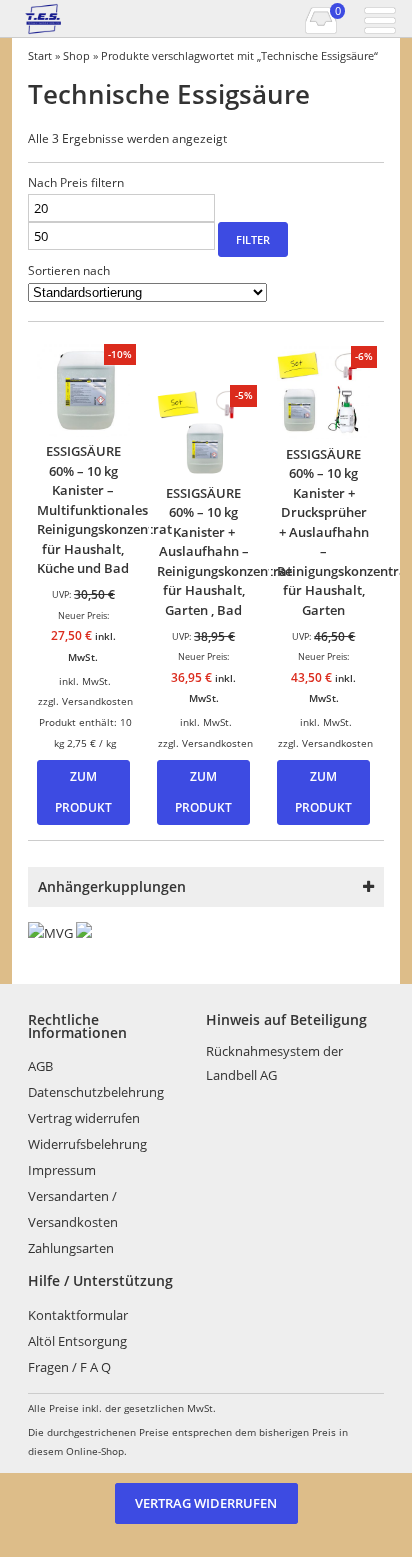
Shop (76, 55)
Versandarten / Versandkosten (73, 1209)
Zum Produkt (83, 792)
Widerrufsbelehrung (87, 1144)
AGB (40, 1066)
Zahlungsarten (71, 1248)
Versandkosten (97, 701)
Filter (253, 239)
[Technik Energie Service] (70, 19)
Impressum (62, 1170)
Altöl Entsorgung (77, 1341)
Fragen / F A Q (69, 1367)
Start (40, 55)
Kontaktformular (78, 1315)
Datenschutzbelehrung (96, 1092)
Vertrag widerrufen (84, 1118)
